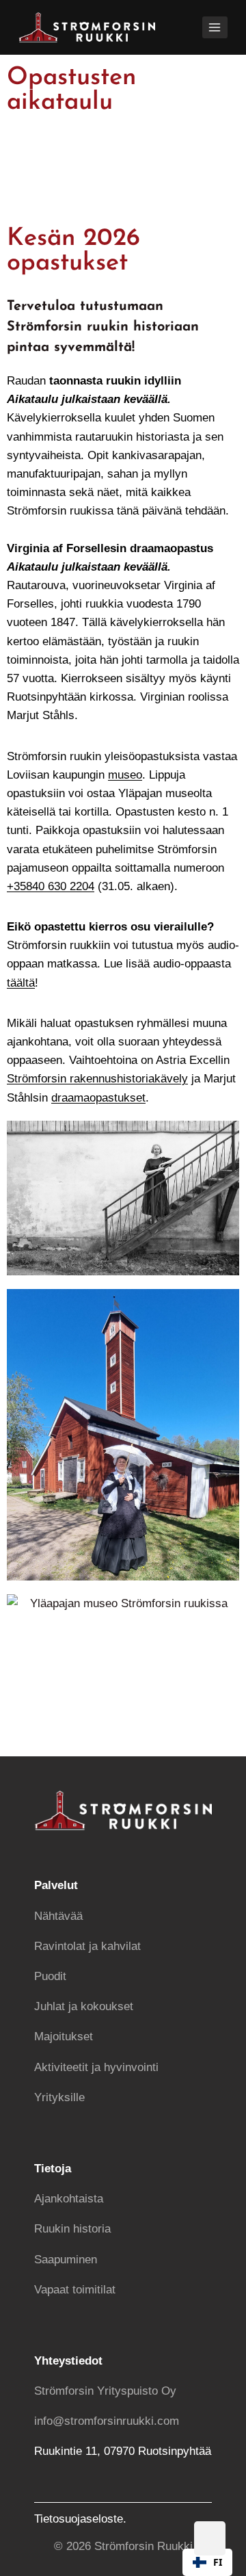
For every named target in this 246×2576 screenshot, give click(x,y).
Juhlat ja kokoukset (84, 2006)
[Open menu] (215, 27)
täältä (21, 983)
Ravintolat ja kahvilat (87, 1946)
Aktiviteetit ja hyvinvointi (96, 2067)
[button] (207, 2562)
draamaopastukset (98, 1098)
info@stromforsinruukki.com (107, 2421)
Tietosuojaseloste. (80, 2519)
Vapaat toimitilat (75, 2290)
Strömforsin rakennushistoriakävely (97, 1079)
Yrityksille (59, 2097)
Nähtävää (58, 1916)
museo (125, 775)
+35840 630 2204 (51, 886)
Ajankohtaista (69, 2199)
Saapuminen (66, 2260)
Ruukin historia (72, 2229)
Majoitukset (64, 2037)
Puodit (50, 1976)
